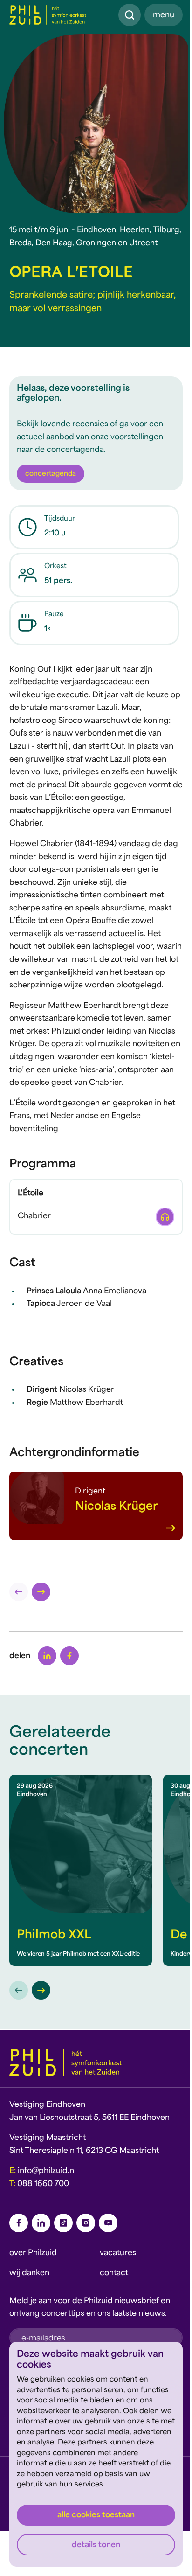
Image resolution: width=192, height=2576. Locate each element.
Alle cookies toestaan (96, 2515)
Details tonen (96, 2545)
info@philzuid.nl (47, 2171)
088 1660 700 (43, 2184)
